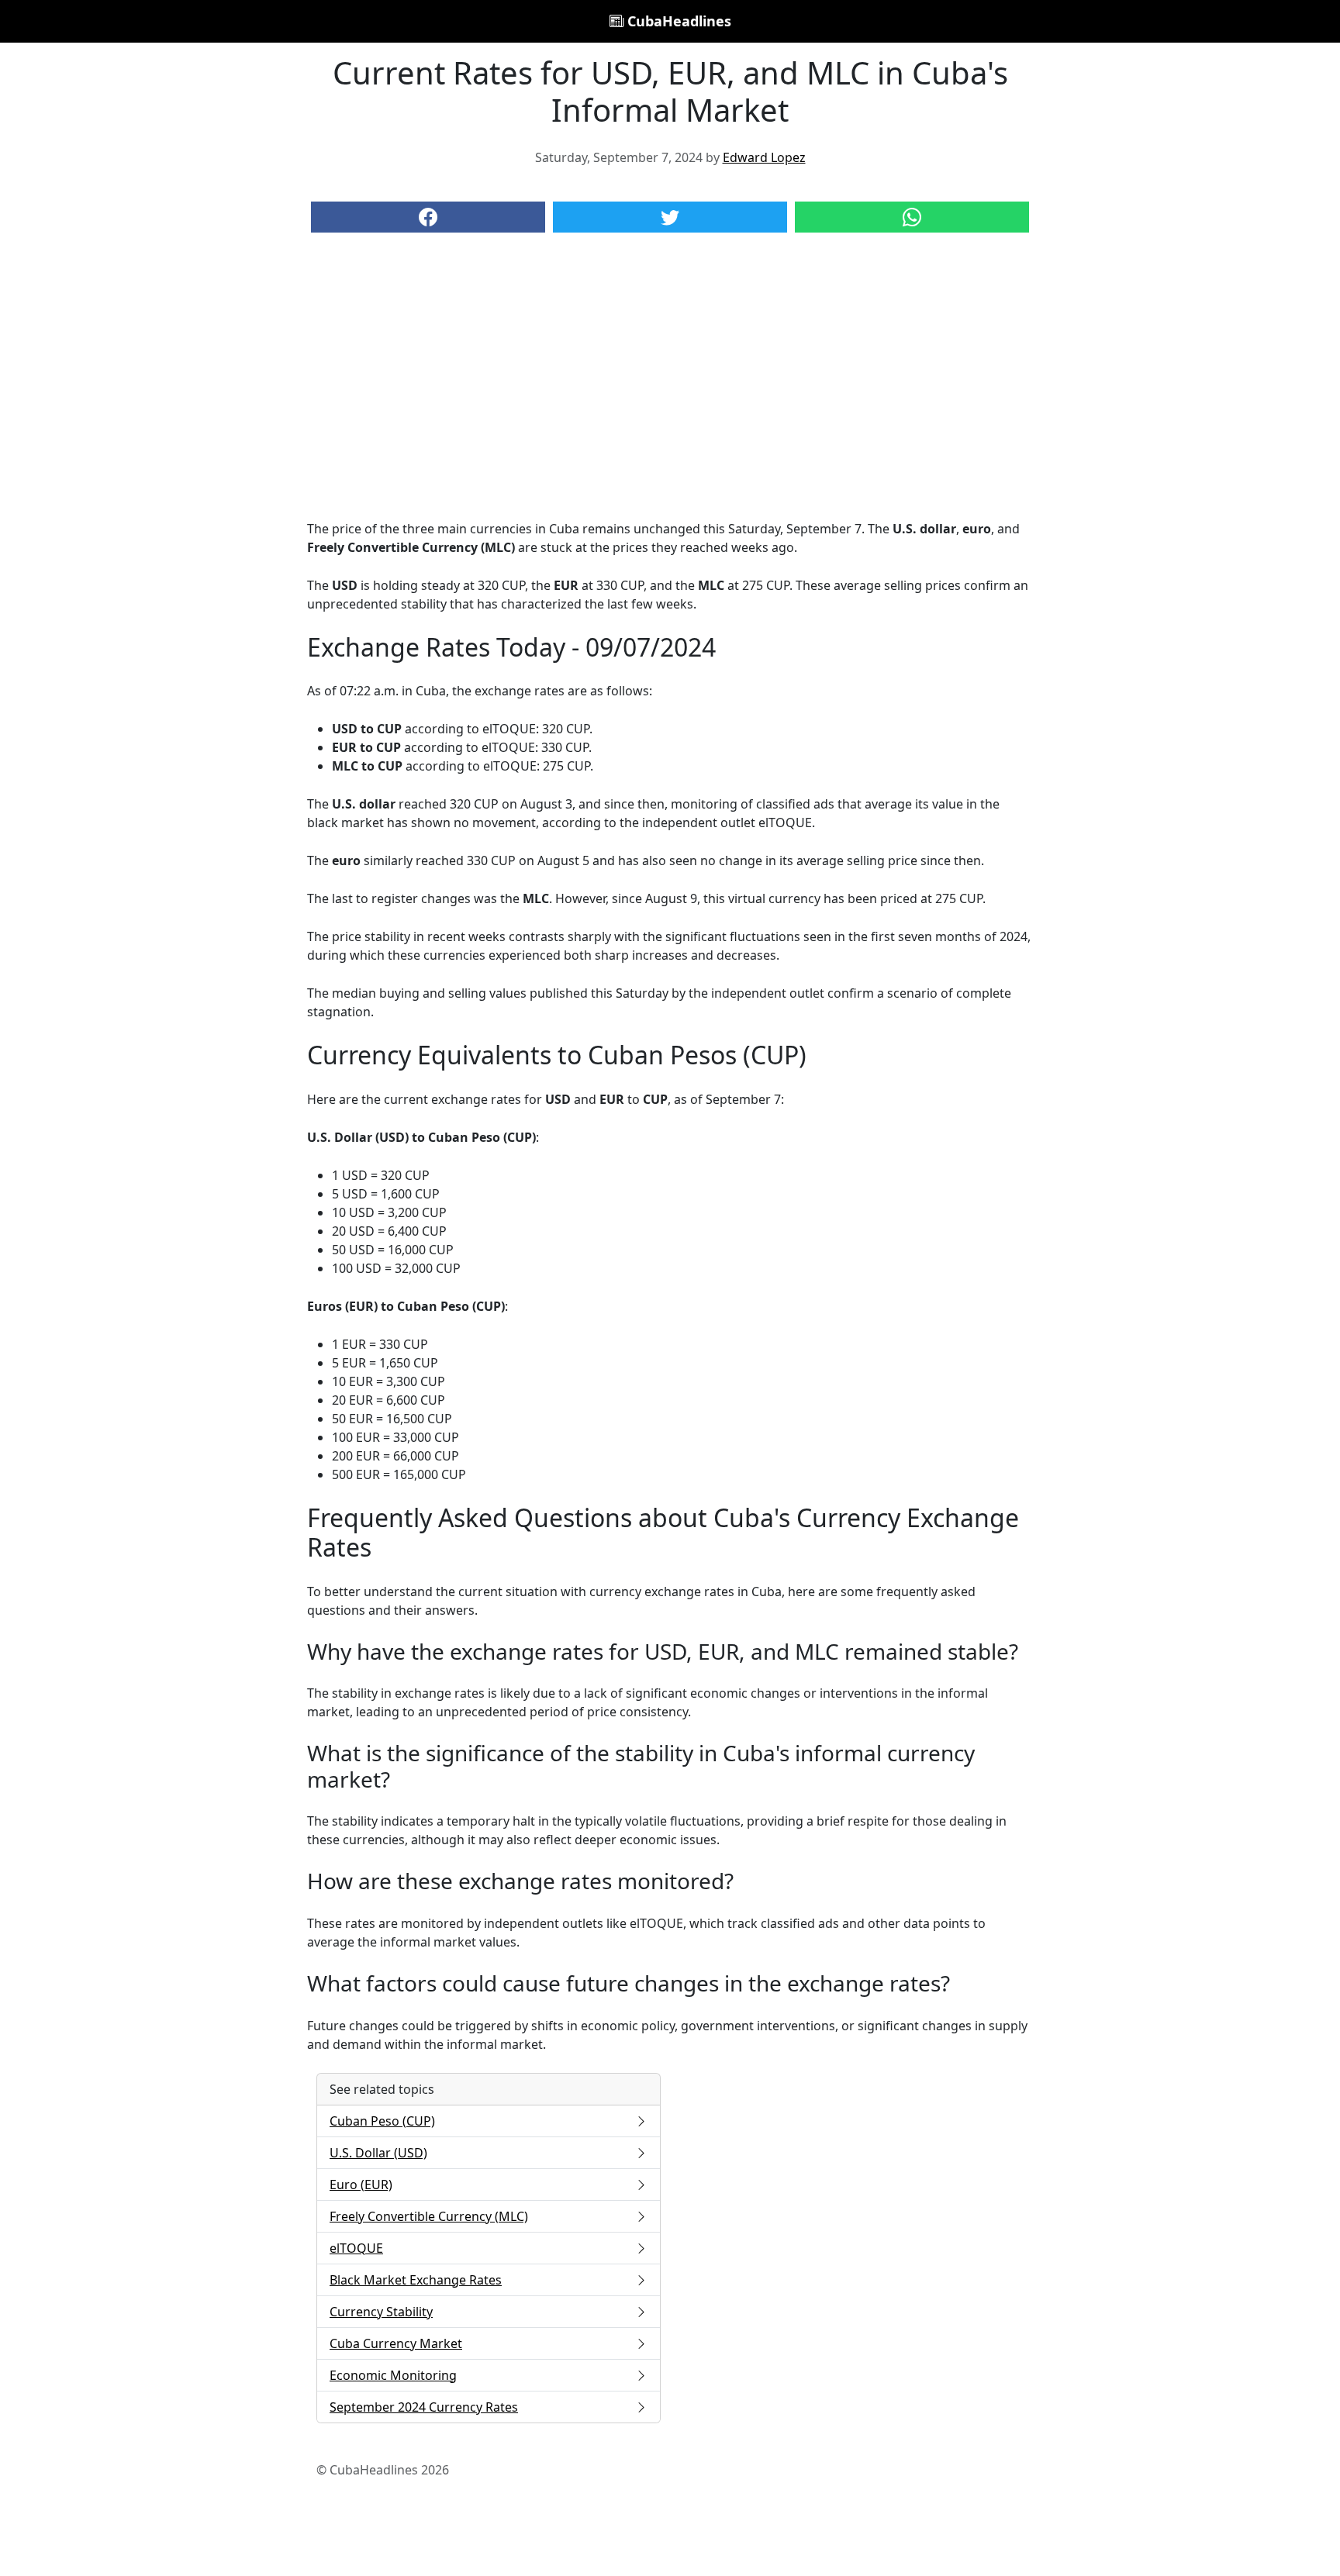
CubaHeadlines (677, 21)
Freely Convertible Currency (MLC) (429, 2216)
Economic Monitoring (393, 2375)
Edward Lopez (764, 157)
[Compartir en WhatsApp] (912, 217)
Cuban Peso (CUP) (382, 2121)
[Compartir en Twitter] (670, 217)
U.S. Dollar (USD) (378, 2153)
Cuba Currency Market (396, 2343)
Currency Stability (381, 2312)
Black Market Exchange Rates (416, 2280)
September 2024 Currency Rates (424, 2407)
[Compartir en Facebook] (428, 217)
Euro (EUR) (361, 2185)
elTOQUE (356, 2248)
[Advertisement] (670, 391)
